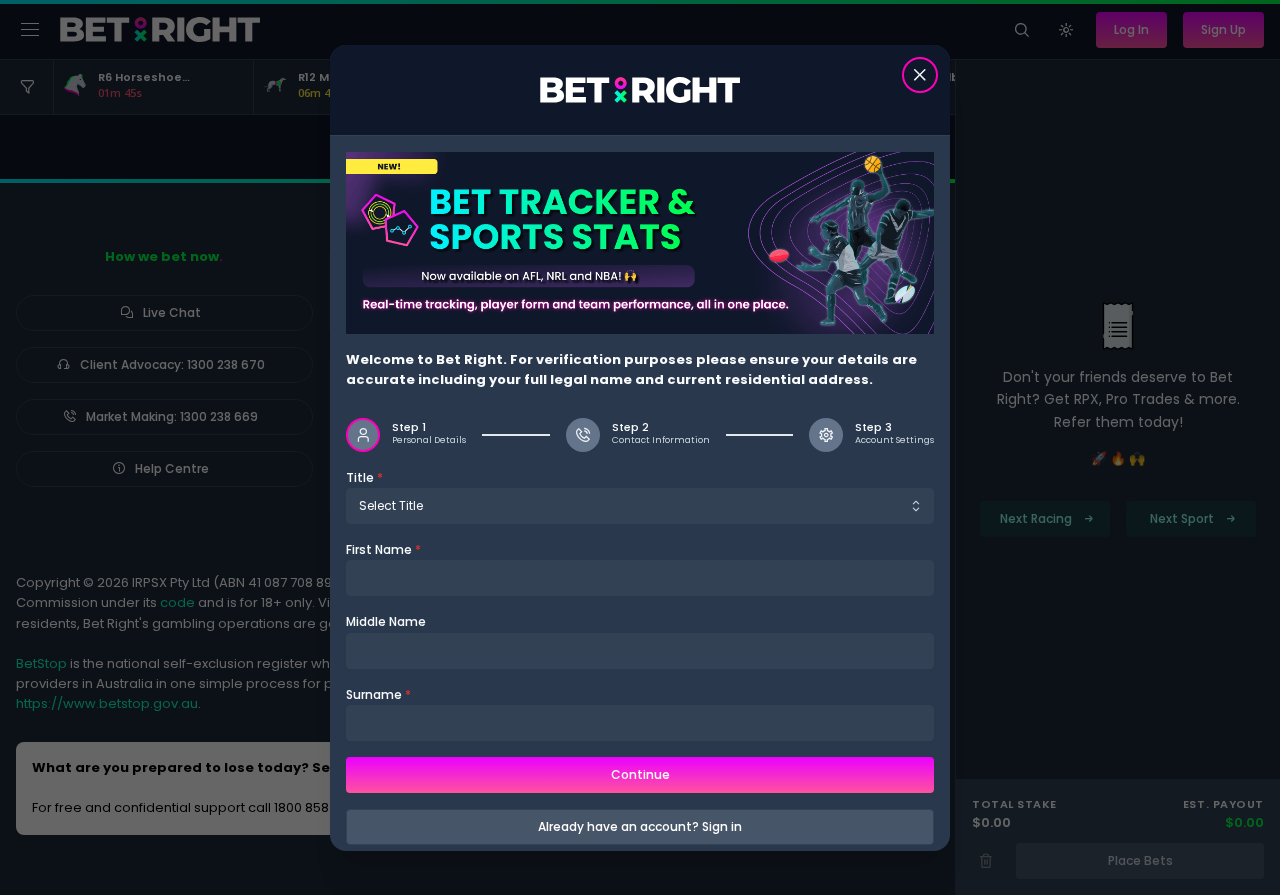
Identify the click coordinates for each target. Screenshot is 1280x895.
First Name (383, 549)
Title (364, 477)
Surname (378, 693)
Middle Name (386, 621)
